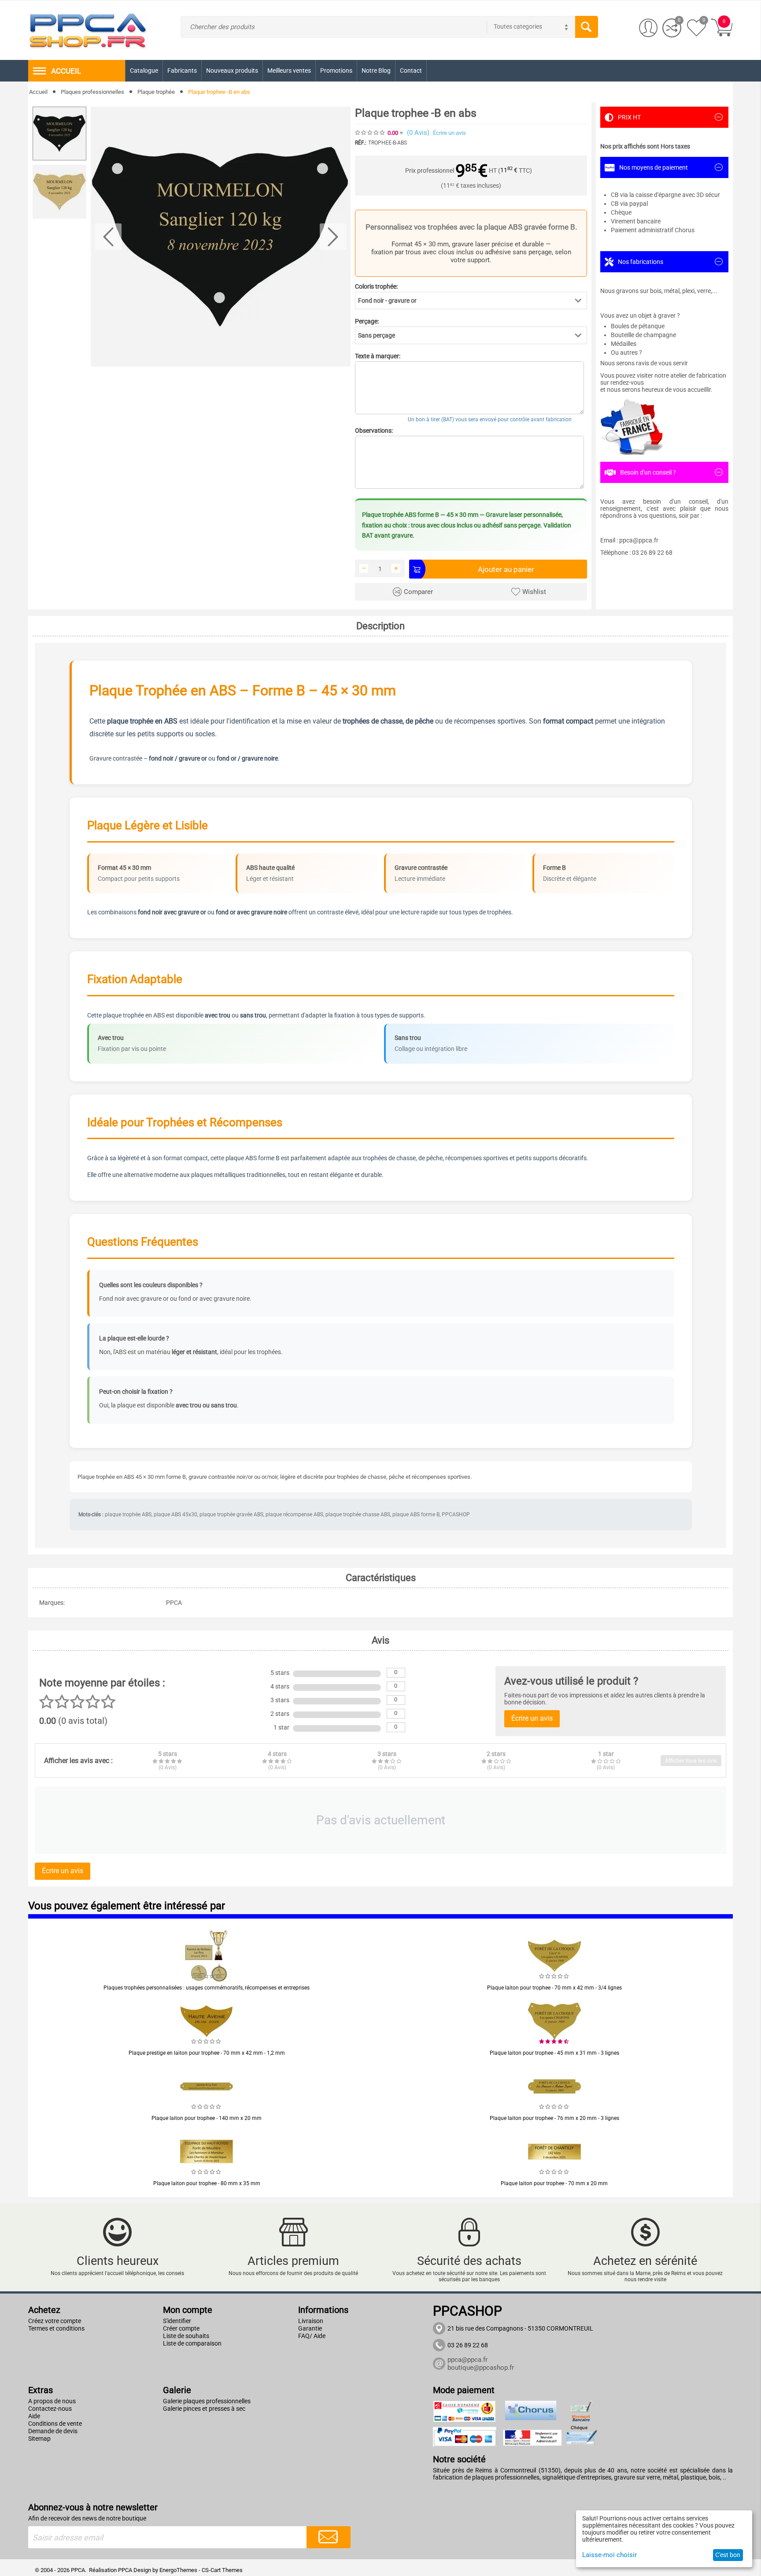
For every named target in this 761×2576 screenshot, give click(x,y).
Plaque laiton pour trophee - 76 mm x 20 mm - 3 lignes (554, 2118)
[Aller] (329, 2537)
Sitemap (39, 2439)
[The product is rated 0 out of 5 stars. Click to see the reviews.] (370, 133)
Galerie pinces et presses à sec (204, 2409)
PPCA (125, 2570)
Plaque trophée (156, 92)
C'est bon (728, 2555)
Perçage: (367, 321)
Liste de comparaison (192, 2343)
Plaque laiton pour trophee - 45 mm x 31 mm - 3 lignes (554, 2053)
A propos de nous (52, 2401)
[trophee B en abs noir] (221, 237)
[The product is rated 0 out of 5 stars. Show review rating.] (207, 1976)
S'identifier (177, 2321)
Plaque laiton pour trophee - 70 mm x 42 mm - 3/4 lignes (554, 1988)
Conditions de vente (55, 2424)
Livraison (311, 2321)
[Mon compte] (648, 28)
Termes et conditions (56, 2328)
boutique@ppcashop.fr (481, 2368)
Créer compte (181, 2328)
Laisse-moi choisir (610, 2555)
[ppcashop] (88, 30)
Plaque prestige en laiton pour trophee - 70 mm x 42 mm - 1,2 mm (207, 2053)
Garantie (310, 2328)
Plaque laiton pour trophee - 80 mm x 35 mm (207, 2183)
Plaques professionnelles (92, 92)
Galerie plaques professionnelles (207, 2401)
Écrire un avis (449, 133)
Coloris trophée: (376, 286)
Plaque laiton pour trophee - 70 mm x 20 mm (554, 2183)
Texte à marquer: (378, 356)
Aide (34, 2416)
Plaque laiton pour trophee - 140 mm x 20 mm (207, 2118)
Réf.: (361, 143)
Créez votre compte (55, 2321)
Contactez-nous (50, 2409)
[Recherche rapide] (587, 27)
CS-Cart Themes (222, 2570)
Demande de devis (53, 2431)
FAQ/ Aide (312, 2336)
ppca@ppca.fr (467, 2360)
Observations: (374, 431)
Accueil (38, 92)
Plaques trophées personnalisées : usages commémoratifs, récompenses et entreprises (207, 1988)
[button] (471, 301)
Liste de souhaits (186, 2336)
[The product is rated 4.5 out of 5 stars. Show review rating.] (554, 2041)
